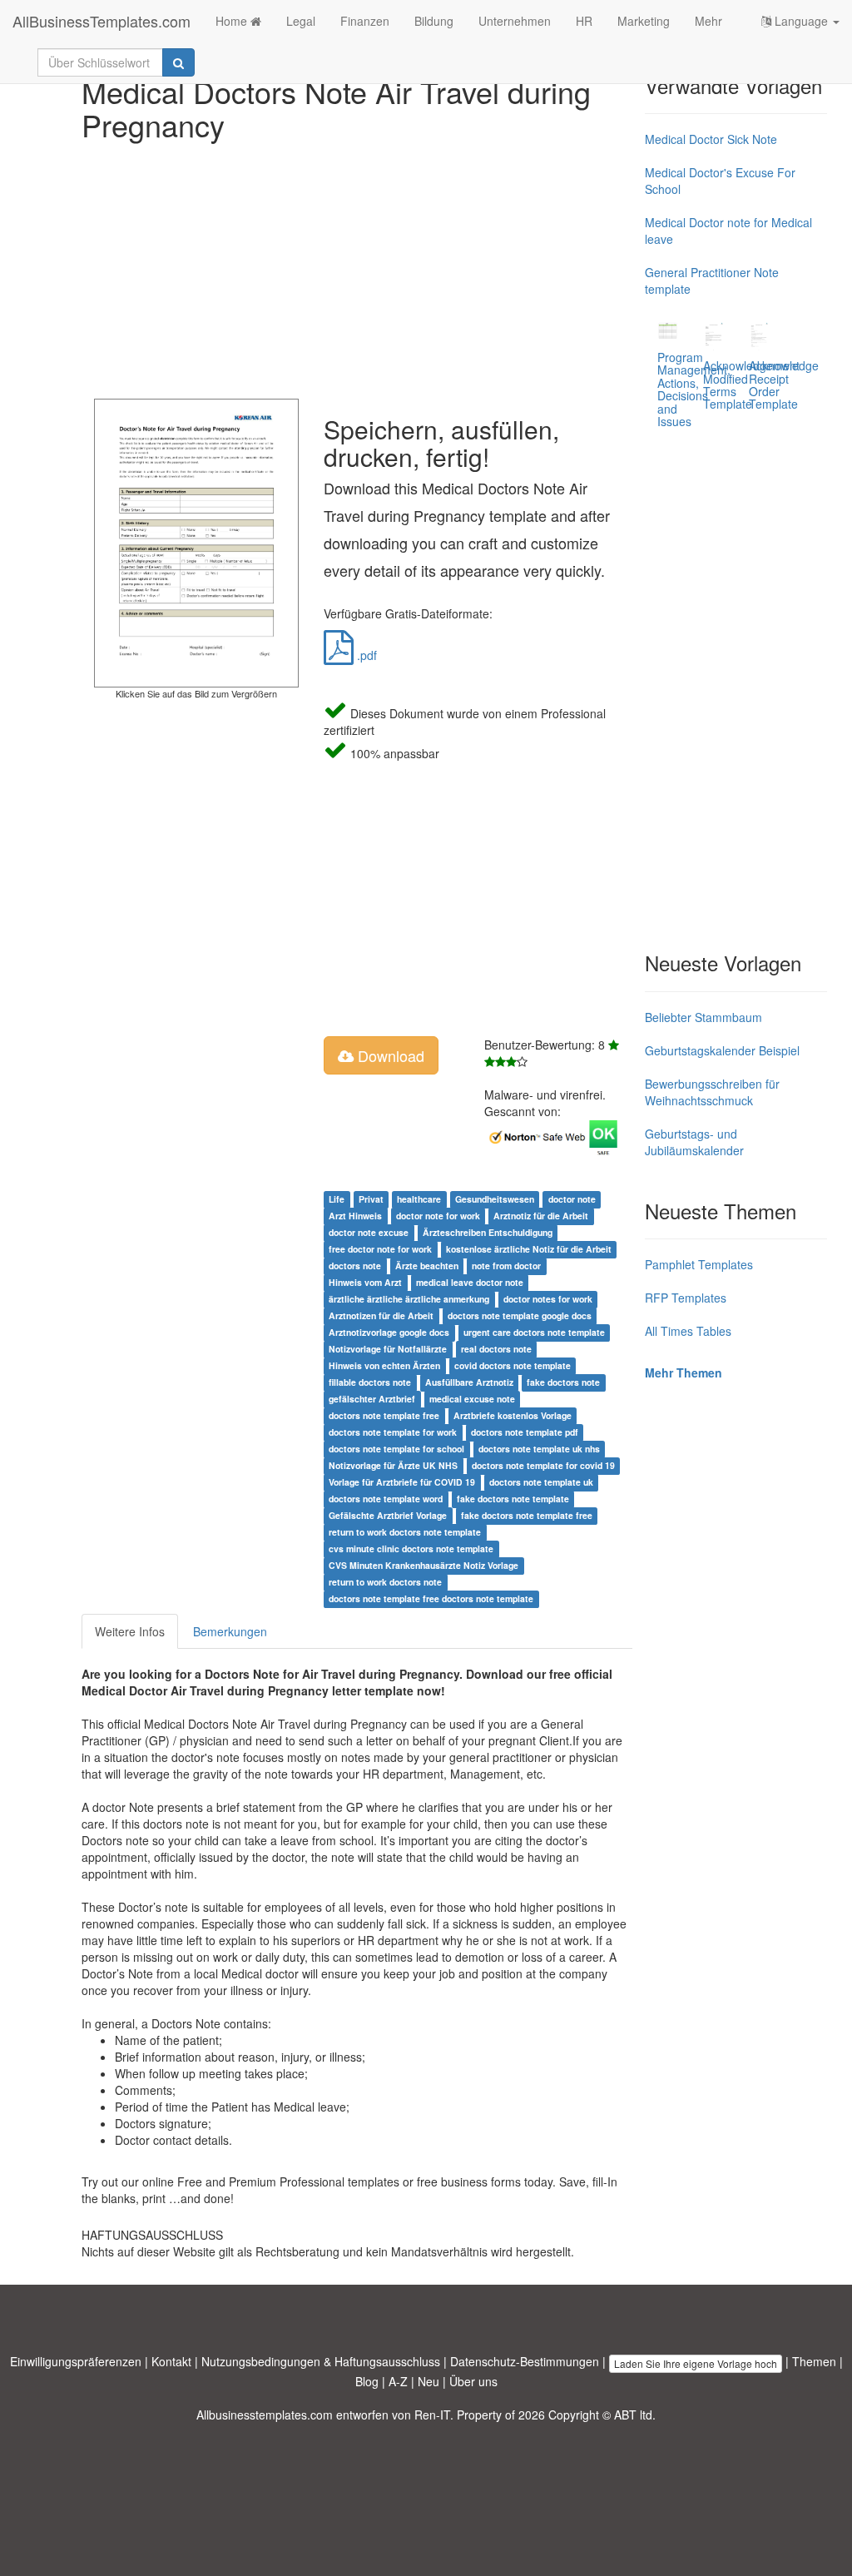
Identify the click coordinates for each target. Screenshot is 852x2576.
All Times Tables (688, 1331)
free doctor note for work (380, 1249)
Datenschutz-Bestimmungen (525, 2361)
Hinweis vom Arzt (365, 1282)
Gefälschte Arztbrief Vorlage (388, 1515)
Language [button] (801, 21)
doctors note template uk (541, 1482)
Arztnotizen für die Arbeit (381, 1315)
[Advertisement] (357, 266)
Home (233, 21)
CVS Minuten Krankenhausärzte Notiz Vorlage (424, 1565)
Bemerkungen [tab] (230, 1631)
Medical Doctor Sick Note (711, 139)
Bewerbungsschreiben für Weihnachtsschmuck (712, 1092)
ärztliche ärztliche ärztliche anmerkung (409, 1299)
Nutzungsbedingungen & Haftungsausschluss (321, 2361)
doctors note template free (384, 1415)
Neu (428, 2381)
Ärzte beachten (427, 1266)
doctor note (572, 1199)
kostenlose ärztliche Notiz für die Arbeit (529, 1249)
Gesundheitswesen (495, 1199)
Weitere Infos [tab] (130, 1631)
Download (389, 1055)
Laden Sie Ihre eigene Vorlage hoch (696, 2363)
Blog (367, 2381)
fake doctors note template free (527, 1515)
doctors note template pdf (525, 1432)
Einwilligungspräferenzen (76, 2361)
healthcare (419, 1199)
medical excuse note (472, 1399)
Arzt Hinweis (355, 1216)
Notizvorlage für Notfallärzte (388, 1349)
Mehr (708, 21)
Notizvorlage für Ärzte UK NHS (393, 1465)
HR (584, 21)
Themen (814, 2361)
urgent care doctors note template (534, 1332)
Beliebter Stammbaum (703, 1017)
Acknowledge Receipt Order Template (784, 385)
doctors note (355, 1266)
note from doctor (506, 1266)
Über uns (473, 2381)
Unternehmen (515, 21)
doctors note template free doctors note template (431, 1598)
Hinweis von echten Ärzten (384, 1365)
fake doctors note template (513, 1499)
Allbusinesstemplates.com (265, 2415)
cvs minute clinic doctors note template (411, 1549)
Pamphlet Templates (699, 1264)
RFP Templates (686, 1298)
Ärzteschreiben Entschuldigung (488, 1232)
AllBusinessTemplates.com (102, 21)
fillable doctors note (370, 1382)
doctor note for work (438, 1216)
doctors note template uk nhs (539, 1449)
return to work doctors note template (405, 1532)
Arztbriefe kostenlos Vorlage (513, 1415)
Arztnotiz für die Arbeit (541, 1216)
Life (337, 1199)
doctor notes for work (548, 1299)
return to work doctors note (385, 1582)
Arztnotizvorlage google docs (389, 1332)
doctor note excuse (369, 1232)
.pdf (365, 655)
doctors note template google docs (520, 1315)
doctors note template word (386, 1499)
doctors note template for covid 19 (543, 1465)
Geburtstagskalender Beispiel (722, 1050)
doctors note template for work (393, 1432)
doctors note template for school (396, 1449)
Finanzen (365, 21)
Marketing (644, 21)
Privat (371, 1199)
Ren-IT (432, 2415)
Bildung (434, 21)
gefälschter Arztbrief (372, 1399)
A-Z (398, 2381)
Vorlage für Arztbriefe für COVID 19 (402, 1482)
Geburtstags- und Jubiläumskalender (694, 1142)
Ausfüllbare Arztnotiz (469, 1382)
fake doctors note (563, 1382)
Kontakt (171, 2361)
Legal (301, 21)
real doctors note (496, 1349)
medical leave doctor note (470, 1282)
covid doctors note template (513, 1365)
